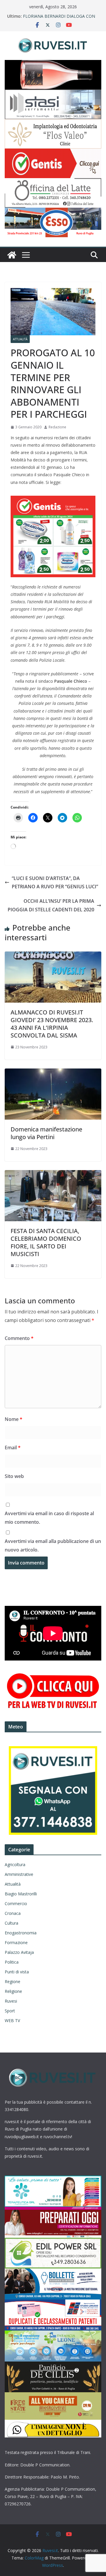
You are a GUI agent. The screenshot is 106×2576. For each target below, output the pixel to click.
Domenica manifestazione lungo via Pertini (46, 1133)
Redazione (57, 427)
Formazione (16, 1942)
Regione (13, 1981)
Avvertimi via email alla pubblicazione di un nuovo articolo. (53, 1545)
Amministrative (19, 1874)
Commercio (16, 1903)
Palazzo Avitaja (19, 1952)
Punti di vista (17, 1972)
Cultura (11, 1923)
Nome (14, 1419)
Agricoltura (15, 1864)
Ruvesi (11, 2001)
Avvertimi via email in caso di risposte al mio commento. (49, 1518)
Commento (19, 1338)
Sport (10, 2011)
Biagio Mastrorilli (21, 1894)
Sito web (14, 1476)
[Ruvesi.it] (12, 255)
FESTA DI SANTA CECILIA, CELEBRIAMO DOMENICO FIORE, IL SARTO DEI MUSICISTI (46, 1242)
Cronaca (13, 1913)
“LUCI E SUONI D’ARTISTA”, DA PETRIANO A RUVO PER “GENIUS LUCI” (55, 883)
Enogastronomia (21, 1933)
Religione (13, 1991)
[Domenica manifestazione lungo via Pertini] (53, 1073)
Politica (12, 1962)
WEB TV (12, 2020)
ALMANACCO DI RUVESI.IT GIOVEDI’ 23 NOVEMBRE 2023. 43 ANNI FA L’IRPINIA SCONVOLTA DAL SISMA (52, 1024)
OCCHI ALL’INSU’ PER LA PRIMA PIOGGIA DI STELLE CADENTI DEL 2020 (51, 905)
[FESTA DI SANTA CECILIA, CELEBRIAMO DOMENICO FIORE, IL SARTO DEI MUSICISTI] (53, 1174)
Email (13, 1448)
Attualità (20, 339)
